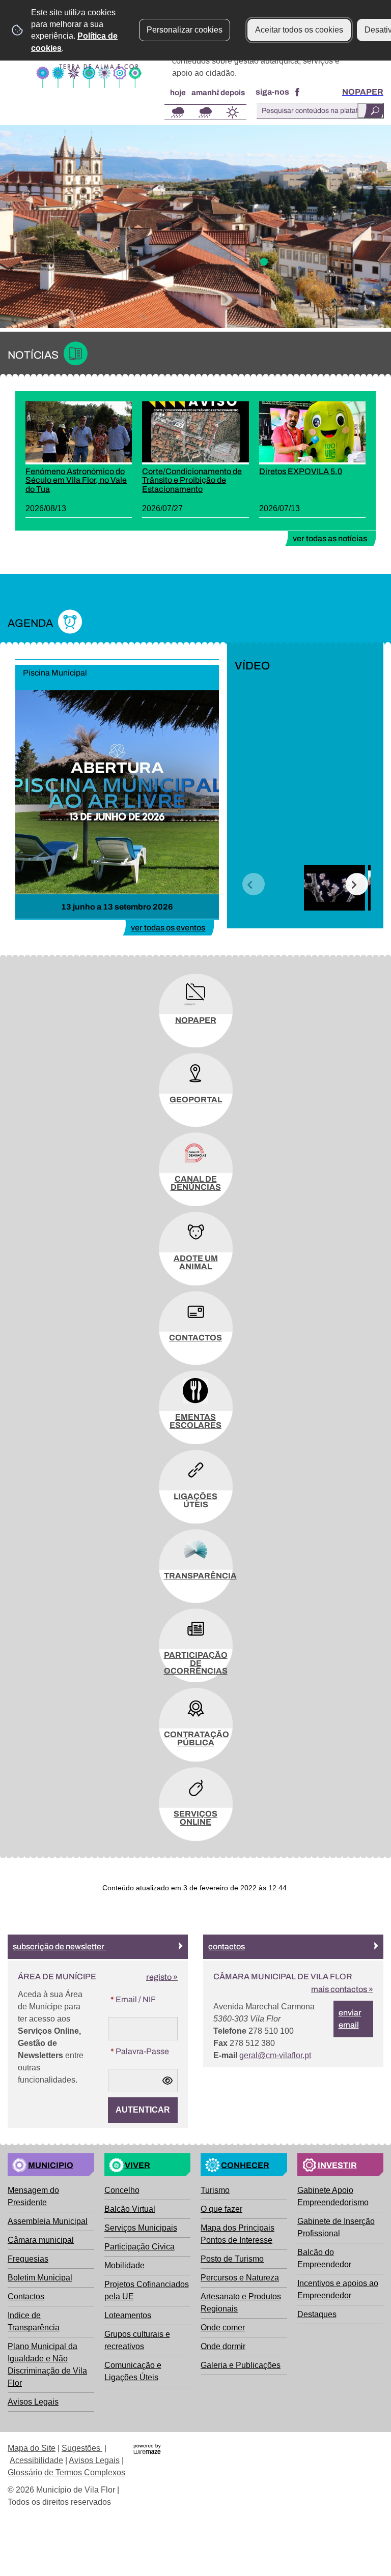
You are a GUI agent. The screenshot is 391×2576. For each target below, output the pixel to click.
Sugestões (82, 2448)
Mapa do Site (32, 2448)
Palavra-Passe (138, 2051)
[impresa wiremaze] (147, 2448)
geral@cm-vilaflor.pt (275, 2055)
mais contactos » (342, 1989)
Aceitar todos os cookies (299, 30)
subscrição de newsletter (59, 1946)
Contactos (227, 1946)
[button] (254, 884)
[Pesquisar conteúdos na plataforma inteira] (371, 111)
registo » (162, 1977)
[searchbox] (320, 111)
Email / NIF (132, 1999)
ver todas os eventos (168, 928)
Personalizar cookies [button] (185, 30)
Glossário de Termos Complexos (66, 2472)
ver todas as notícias (330, 538)
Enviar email (350, 2019)
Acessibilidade (36, 2460)
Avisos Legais (94, 2460)
